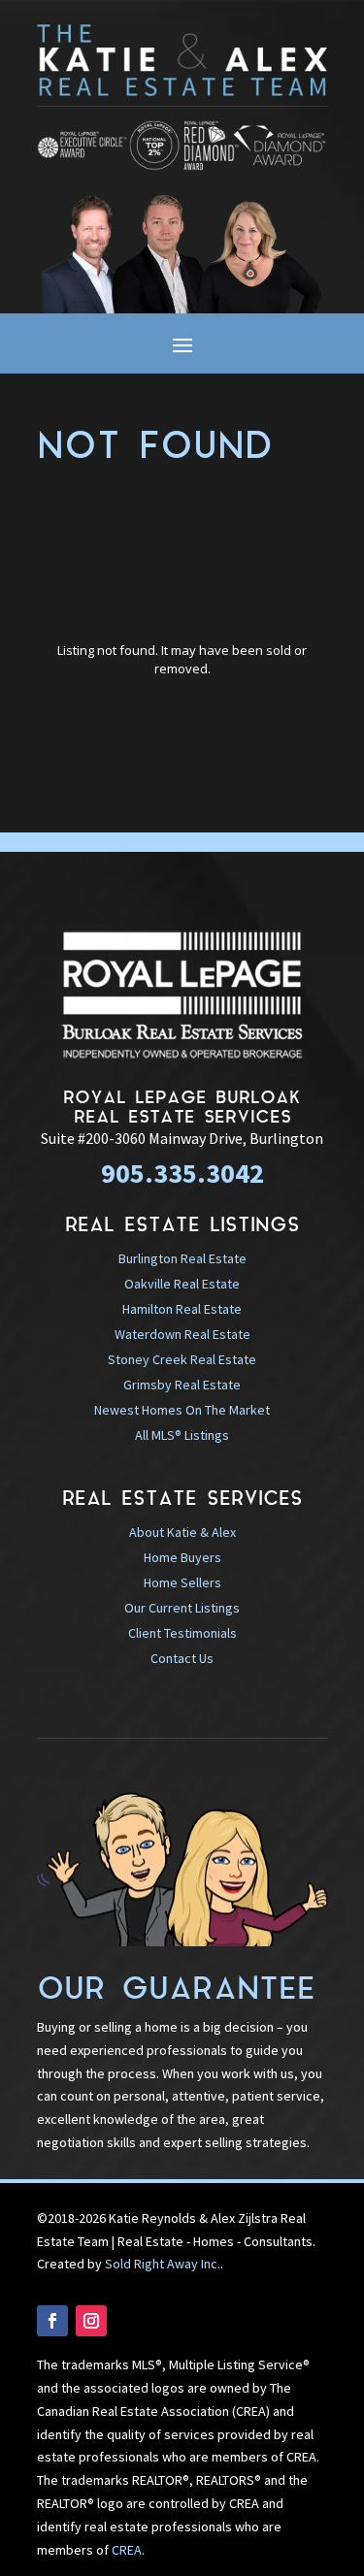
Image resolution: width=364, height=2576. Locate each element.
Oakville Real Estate (182, 1284)
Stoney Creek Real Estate (182, 1359)
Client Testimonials (182, 1633)
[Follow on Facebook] (52, 2321)
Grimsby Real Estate (182, 1385)
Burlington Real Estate (182, 1258)
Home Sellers (182, 1582)
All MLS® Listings (182, 1435)
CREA (127, 2550)
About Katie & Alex (182, 1532)
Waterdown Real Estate (182, 1334)
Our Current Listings (182, 1608)
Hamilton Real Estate (182, 1309)
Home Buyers (182, 1557)
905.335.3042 (182, 1173)
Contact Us (182, 1658)
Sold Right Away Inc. (163, 2264)
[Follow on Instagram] (91, 2321)
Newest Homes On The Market (182, 1410)
